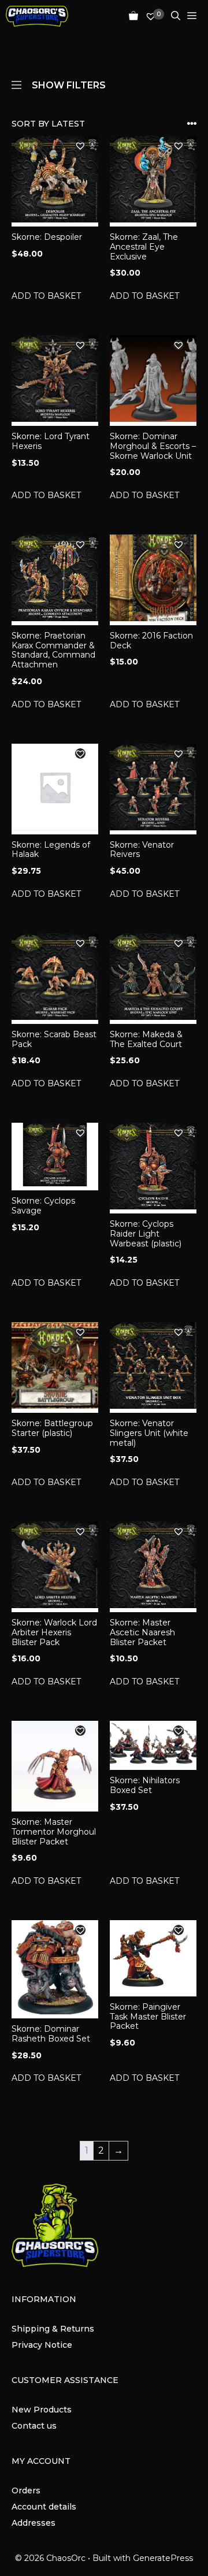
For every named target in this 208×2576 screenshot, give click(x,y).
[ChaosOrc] (37, 16)
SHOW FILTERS (69, 84)
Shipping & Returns (53, 2329)
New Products (42, 2410)
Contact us (34, 2426)
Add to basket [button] (46, 296)
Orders (26, 2490)
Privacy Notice (42, 2345)
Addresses (34, 2523)
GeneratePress (163, 2558)
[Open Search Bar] (172, 16)
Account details (44, 2507)
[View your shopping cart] (130, 16)
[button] (80, 146)
